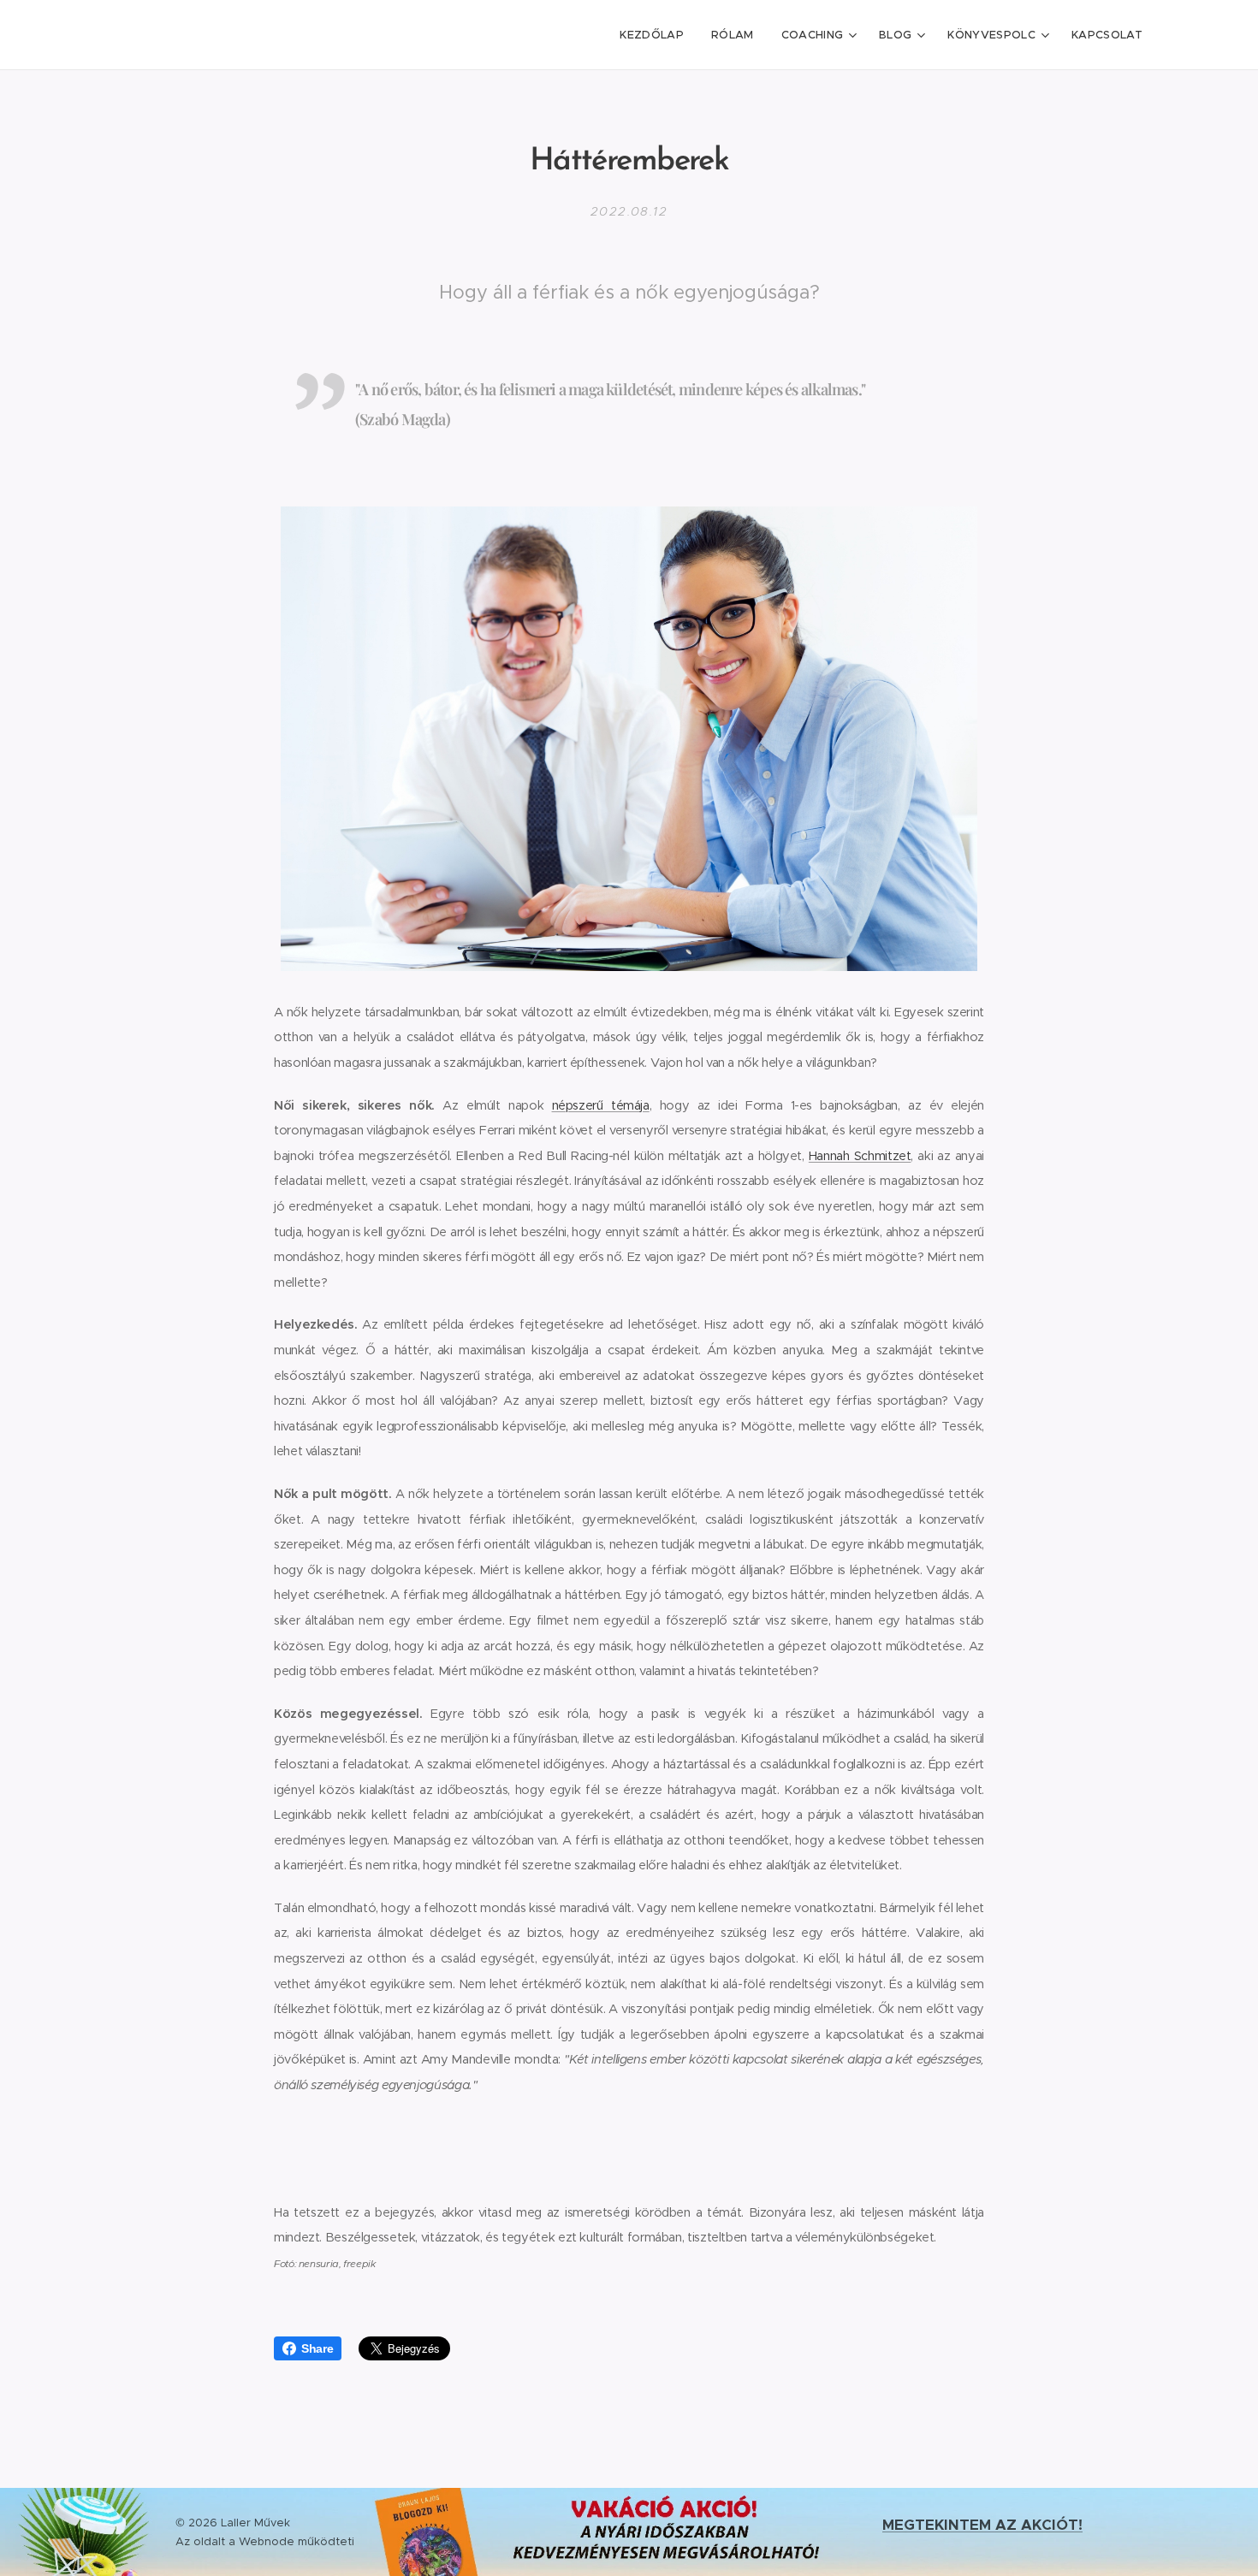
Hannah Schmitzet (860, 1156)
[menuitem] (656, 35)
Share (317, 2348)
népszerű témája (601, 1105)
